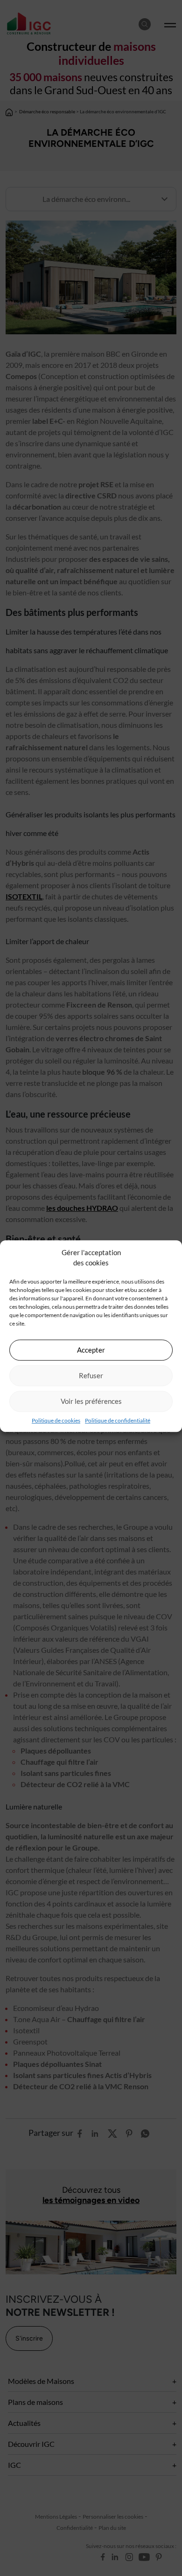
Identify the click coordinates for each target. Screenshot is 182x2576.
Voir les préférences (91, 1401)
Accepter (91, 1350)
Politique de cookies (56, 1420)
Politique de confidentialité (118, 1420)
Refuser (91, 1375)
